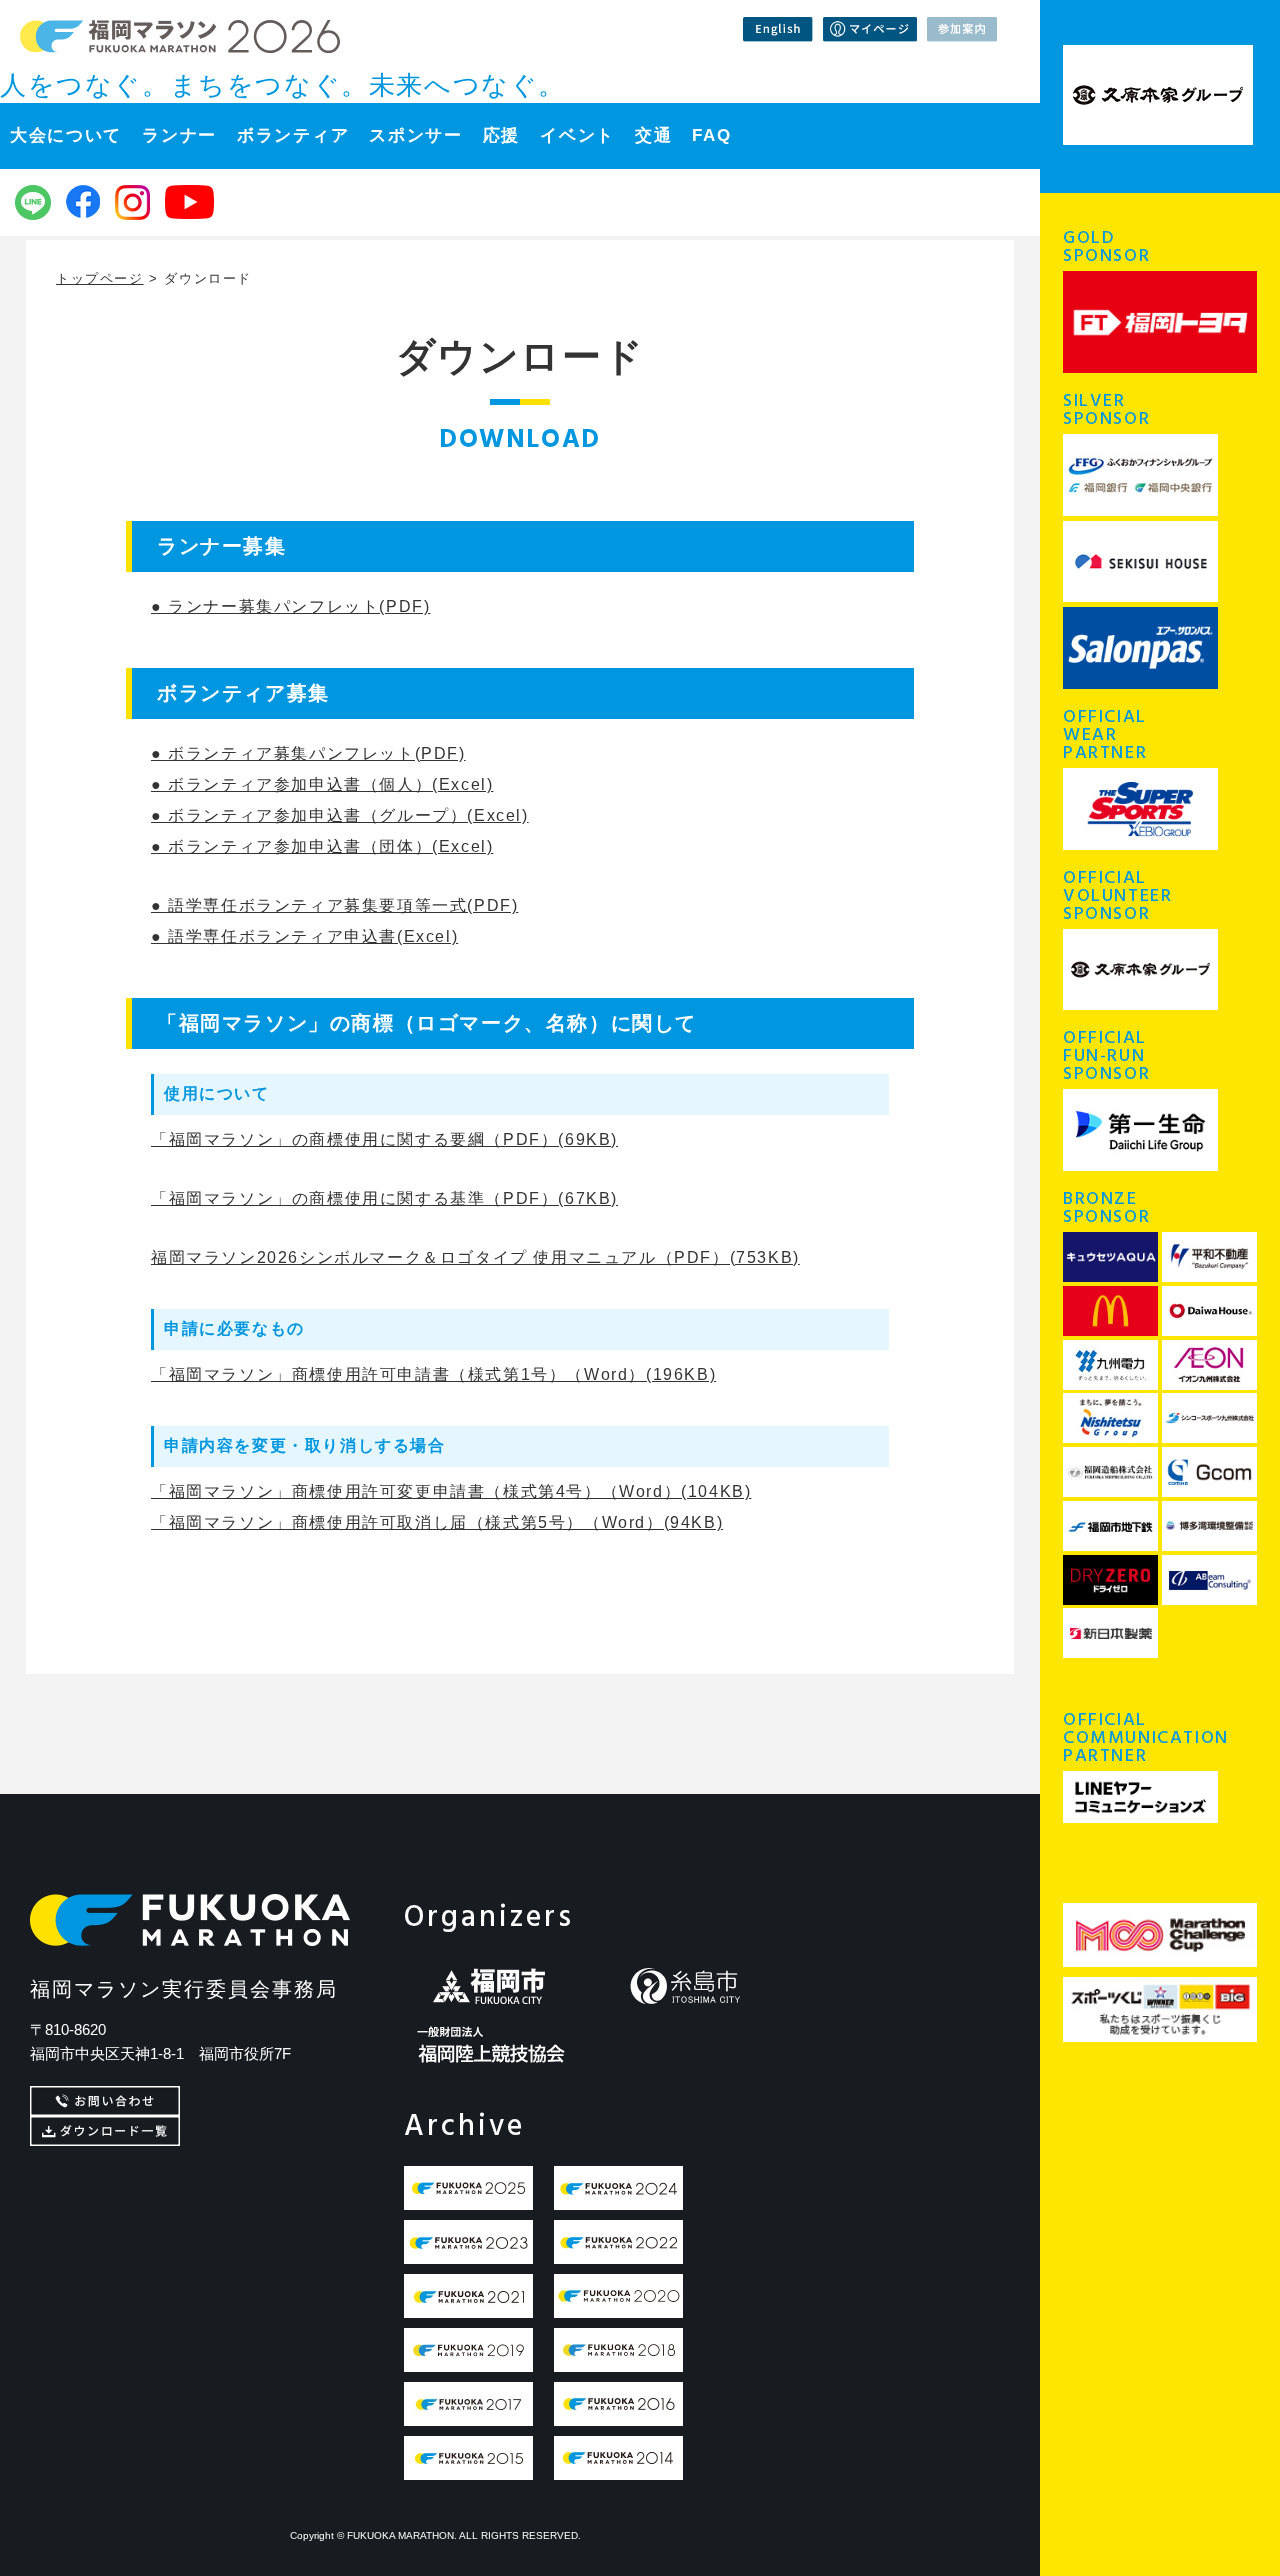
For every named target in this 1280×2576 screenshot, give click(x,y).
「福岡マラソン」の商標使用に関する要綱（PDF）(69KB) (384, 1139)
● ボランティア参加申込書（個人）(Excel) (322, 784)
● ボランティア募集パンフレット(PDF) (308, 753)
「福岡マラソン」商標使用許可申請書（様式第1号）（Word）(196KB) (433, 1374)
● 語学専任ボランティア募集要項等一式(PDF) (334, 905)
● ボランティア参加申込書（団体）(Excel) (322, 846)
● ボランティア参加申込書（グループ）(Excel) (340, 815)
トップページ (100, 278)
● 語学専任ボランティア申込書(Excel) (304, 936)
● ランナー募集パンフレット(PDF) (290, 606)
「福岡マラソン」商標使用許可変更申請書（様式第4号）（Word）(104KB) (451, 1491)
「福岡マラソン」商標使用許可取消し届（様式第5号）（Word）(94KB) (437, 1522)
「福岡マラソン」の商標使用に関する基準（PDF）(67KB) (384, 1198)
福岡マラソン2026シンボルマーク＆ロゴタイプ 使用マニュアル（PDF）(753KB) (475, 1257)
